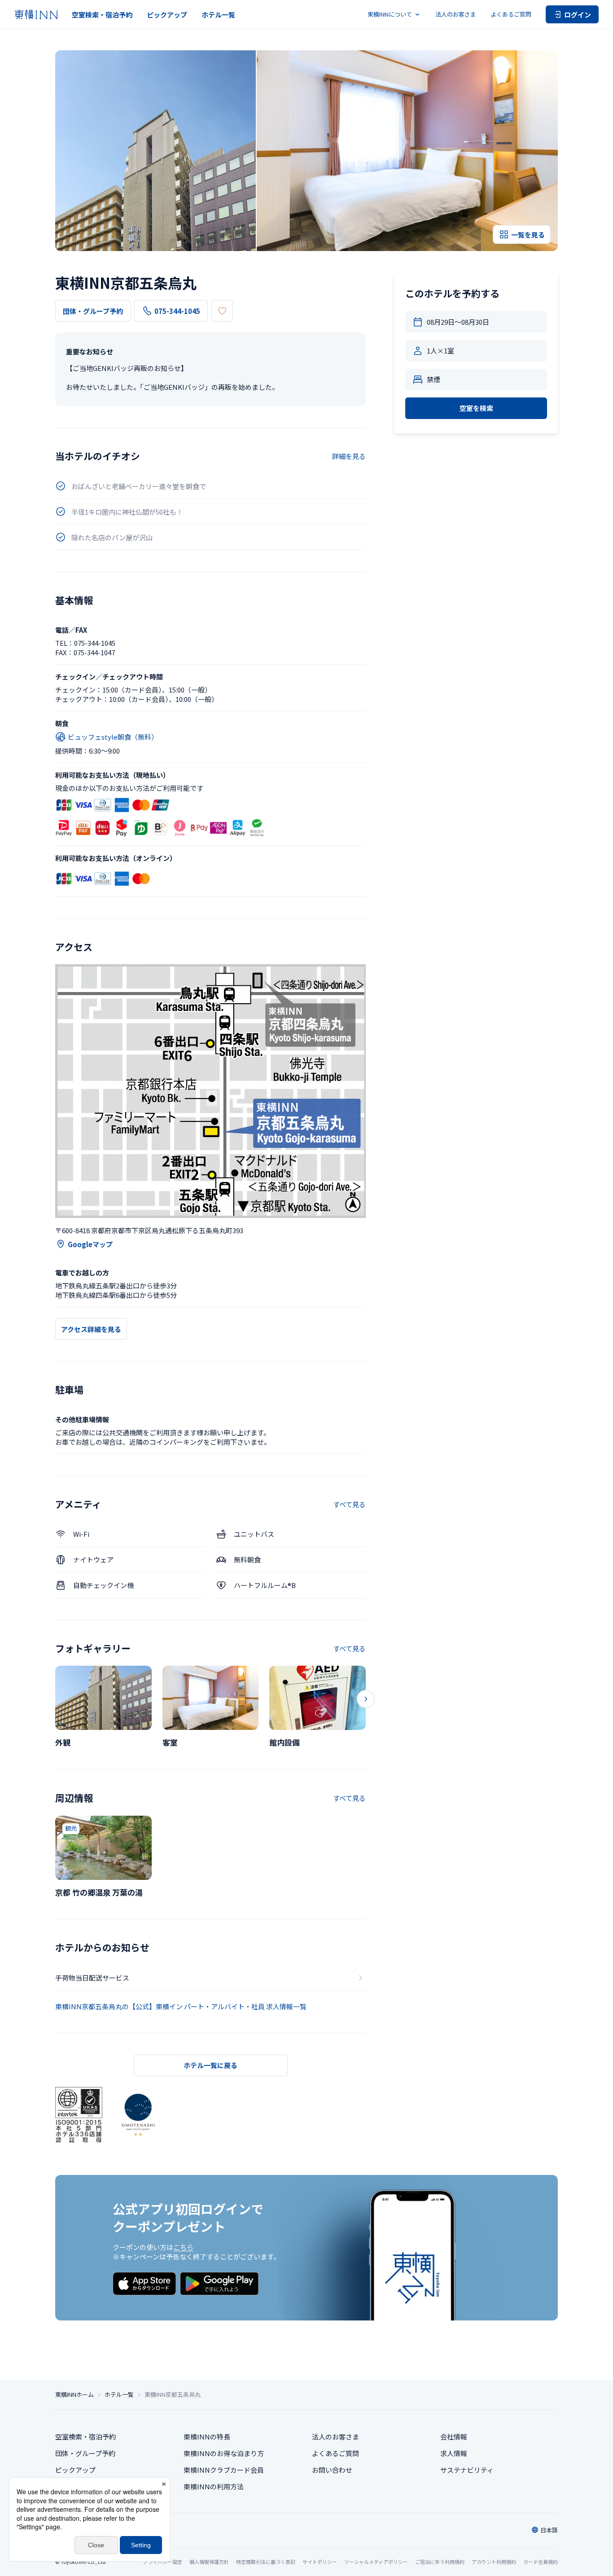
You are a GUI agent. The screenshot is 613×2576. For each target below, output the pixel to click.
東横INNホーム (74, 2395)
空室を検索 (476, 408)
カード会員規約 (541, 2562)
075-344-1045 (177, 311)
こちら (183, 2247)
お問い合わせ (332, 2470)
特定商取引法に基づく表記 (266, 2562)
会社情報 (454, 2437)
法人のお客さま (456, 14)
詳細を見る (349, 456)
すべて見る (349, 1504)
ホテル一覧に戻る (210, 2065)
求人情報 (454, 2453)
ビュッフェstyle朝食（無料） (113, 737)
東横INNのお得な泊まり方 (224, 2453)
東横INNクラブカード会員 (224, 2470)
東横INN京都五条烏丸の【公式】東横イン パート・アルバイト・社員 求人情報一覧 (181, 2006)
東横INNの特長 (207, 2437)
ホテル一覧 (218, 15)
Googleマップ (90, 1244)
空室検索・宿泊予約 (102, 15)
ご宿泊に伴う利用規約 (440, 2562)
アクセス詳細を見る (91, 1329)
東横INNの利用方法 (214, 2486)
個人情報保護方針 (209, 2562)
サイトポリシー (320, 2562)
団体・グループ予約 (93, 311)
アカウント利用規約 (494, 2562)
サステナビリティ (467, 2470)
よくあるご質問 (511, 14)
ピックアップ (167, 15)
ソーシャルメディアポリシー (376, 2562)
